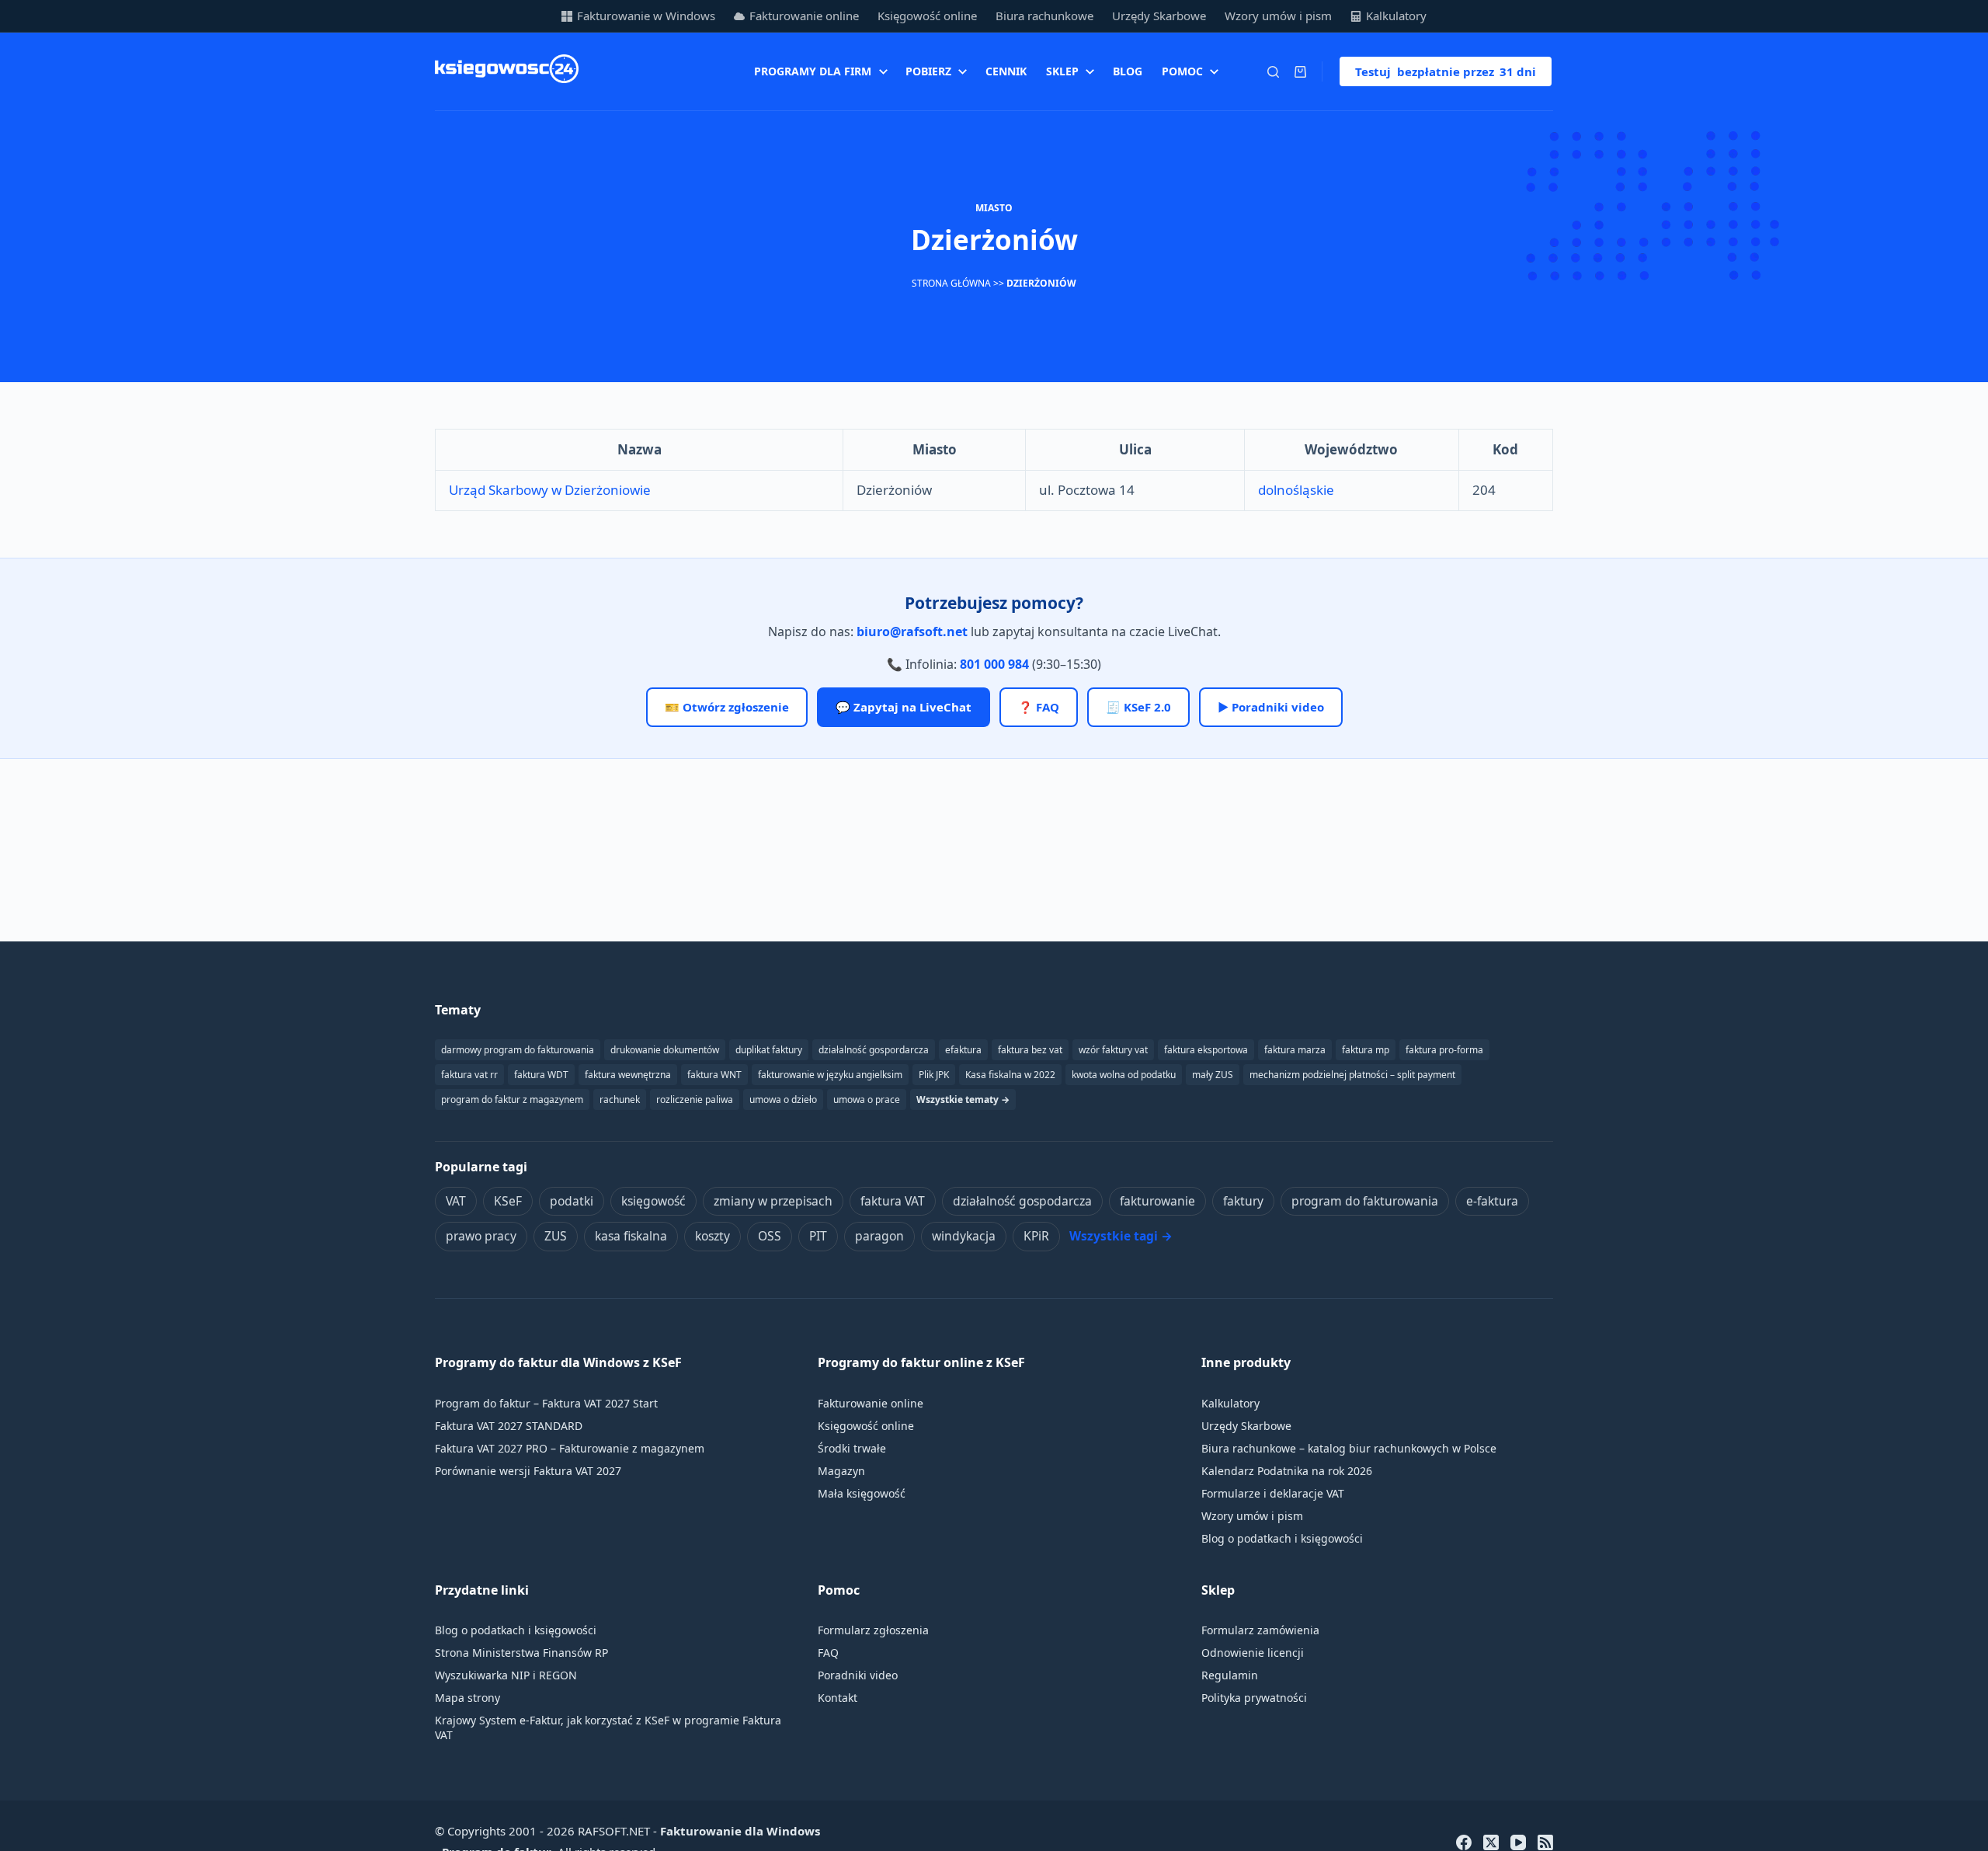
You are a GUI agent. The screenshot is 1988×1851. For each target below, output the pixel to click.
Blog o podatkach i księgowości (1282, 1538)
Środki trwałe (852, 1448)
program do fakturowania (1365, 1201)
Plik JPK (934, 1075)
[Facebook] (1464, 1842)
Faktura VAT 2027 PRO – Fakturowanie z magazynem (570, 1448)
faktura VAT (893, 1201)
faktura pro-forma (1444, 1050)
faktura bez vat (1030, 1050)
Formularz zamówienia (1260, 1630)
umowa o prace (867, 1099)
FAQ (828, 1653)
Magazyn (841, 1471)
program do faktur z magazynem (512, 1099)
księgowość (653, 1201)
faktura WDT (541, 1075)
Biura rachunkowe (1044, 16)
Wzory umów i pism (1278, 16)
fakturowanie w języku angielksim (830, 1075)
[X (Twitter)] (1491, 1842)
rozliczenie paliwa (695, 1099)
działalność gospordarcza (874, 1050)
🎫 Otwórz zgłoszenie (727, 707)
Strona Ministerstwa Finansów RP (521, 1653)
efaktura (963, 1050)
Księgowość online (927, 16)
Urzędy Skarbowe (1159, 16)
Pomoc (1182, 71)
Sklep (1062, 71)
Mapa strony (467, 1698)
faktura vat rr (469, 1075)
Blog (1128, 71)
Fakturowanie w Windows (646, 16)
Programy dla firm (813, 71)
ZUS (556, 1236)
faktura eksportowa (1206, 1050)
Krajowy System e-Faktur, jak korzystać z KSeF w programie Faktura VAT (608, 1727)
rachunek (620, 1099)
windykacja (964, 1236)
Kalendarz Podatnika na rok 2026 (1287, 1471)
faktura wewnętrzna (628, 1075)
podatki (572, 1201)
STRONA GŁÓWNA (951, 283)
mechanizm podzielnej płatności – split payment (1352, 1075)
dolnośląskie (1296, 490)
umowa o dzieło (783, 1099)
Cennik (1006, 71)
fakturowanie (1157, 1201)
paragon (879, 1236)
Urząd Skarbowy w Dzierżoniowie (550, 490)
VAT (456, 1201)
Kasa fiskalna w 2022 (1010, 1075)
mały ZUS (1213, 1075)
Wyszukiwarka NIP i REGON (506, 1675)
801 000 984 (994, 664)
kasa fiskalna (631, 1236)
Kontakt (838, 1698)
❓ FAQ (1039, 707)
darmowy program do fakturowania (518, 1050)
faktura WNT (714, 1075)
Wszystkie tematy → (963, 1099)
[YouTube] (1518, 1842)
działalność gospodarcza (1022, 1201)
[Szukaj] (1273, 72)
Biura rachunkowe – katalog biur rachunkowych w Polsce (1349, 1448)
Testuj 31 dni (1446, 71)
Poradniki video (858, 1675)
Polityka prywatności (1254, 1698)
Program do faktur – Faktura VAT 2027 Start (546, 1403)
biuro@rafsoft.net (912, 631)
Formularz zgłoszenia (873, 1630)
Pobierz (928, 71)
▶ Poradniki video (1271, 707)
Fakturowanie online (804, 16)
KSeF (508, 1201)
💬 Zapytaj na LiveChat (904, 707)
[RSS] (1545, 1842)
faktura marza (1295, 1050)
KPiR (1036, 1236)
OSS (770, 1236)
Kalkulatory (1396, 16)
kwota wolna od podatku (1124, 1075)
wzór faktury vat (1113, 1050)
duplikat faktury (769, 1050)
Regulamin (1230, 1675)
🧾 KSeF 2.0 (1138, 707)
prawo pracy (481, 1236)
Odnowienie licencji (1253, 1653)
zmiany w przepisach (773, 1201)
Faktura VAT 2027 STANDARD (509, 1426)
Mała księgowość (862, 1493)
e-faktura (1492, 1201)
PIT (818, 1236)
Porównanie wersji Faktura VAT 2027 (528, 1471)
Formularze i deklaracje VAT (1273, 1493)
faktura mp (1366, 1050)
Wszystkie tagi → (1121, 1236)
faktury (1243, 1201)
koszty (712, 1236)
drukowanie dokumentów (665, 1050)
